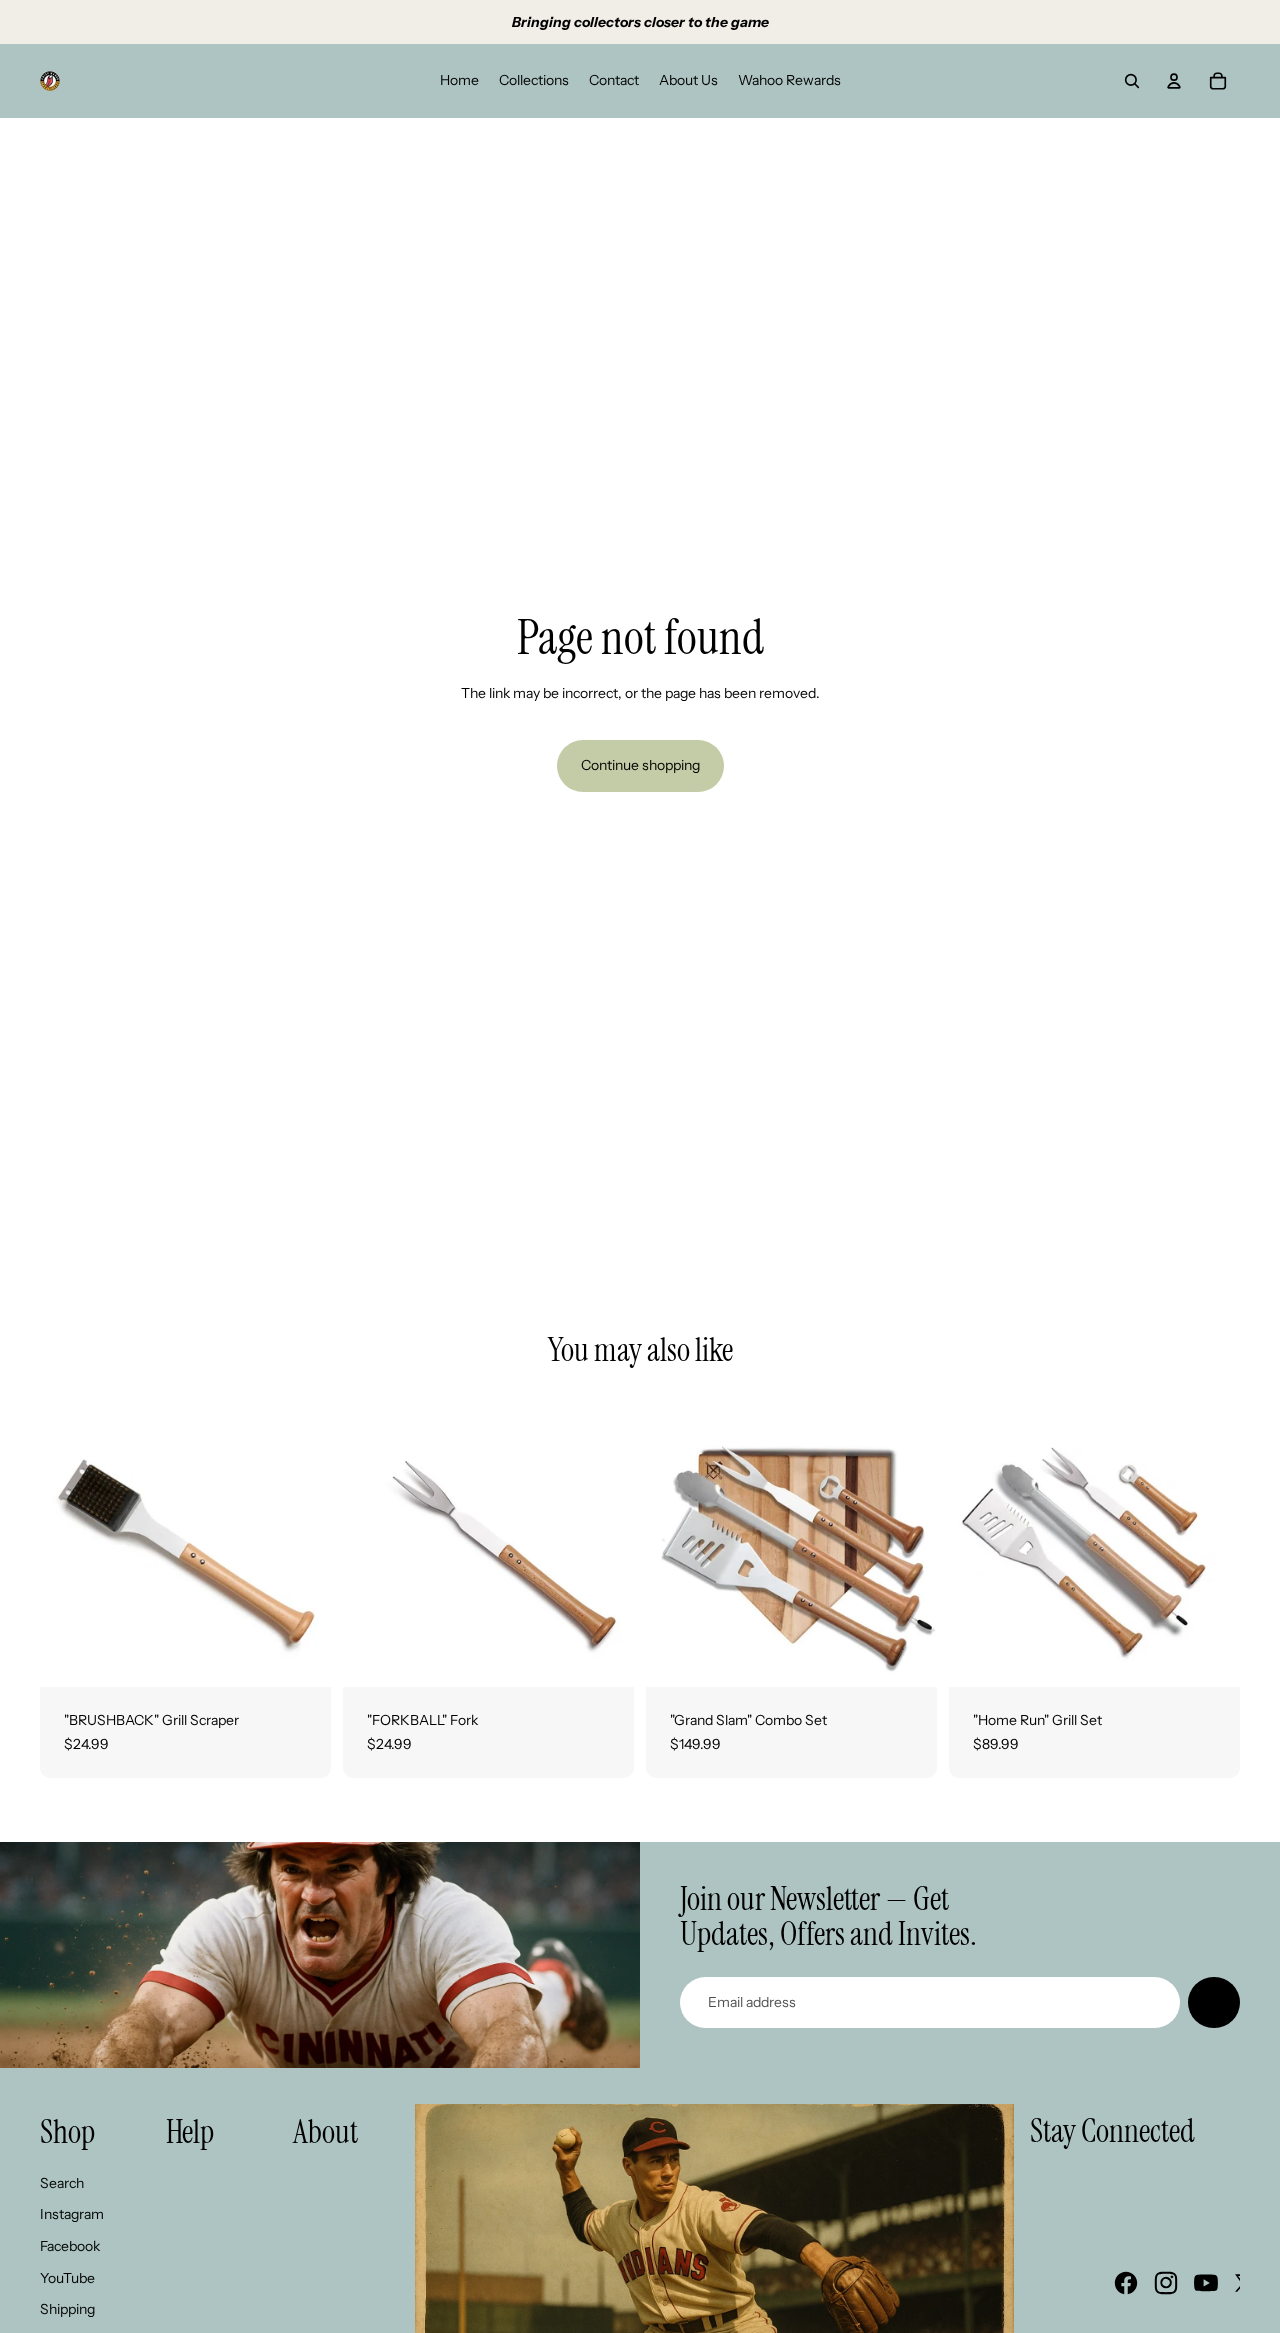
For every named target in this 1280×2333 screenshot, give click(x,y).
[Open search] (1132, 81)
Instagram (72, 2214)
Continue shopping (640, 765)
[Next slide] (301, 1542)
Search (62, 2183)
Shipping (67, 2309)
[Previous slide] (70, 1542)
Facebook (70, 2246)
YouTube (67, 2278)
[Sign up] (1214, 2003)
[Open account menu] (1174, 81)
